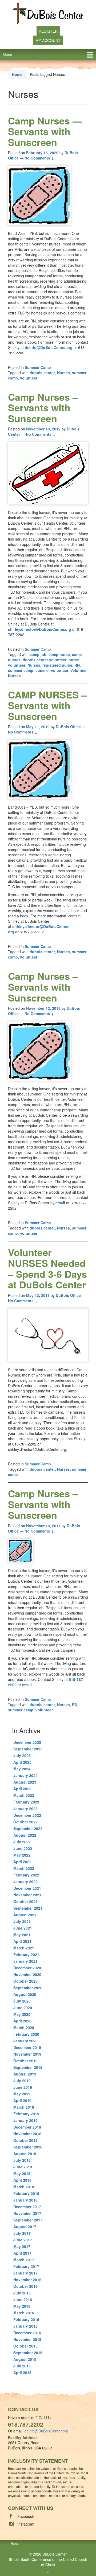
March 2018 (24, 2187)
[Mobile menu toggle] (90, 55)
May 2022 (22, 1855)
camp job (38, 654)
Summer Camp (38, 367)
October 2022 (25, 1822)
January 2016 (25, 2326)
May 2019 (22, 2094)
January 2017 (25, 2273)
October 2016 (25, 2286)
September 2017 (28, 2220)
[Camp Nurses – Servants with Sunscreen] (48, 473)
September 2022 (28, 1828)
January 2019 (25, 2120)
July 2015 (22, 2366)
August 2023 (25, 1782)
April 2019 (22, 2100)
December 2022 (27, 1815)
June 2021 (23, 1928)
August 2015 (25, 2359)
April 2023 (22, 1789)
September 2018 (28, 2147)
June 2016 (23, 2299)
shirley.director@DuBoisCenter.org (40, 629)
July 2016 (22, 2293)
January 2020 (25, 2041)
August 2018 (25, 2154)
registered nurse (57, 665)
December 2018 (27, 2127)
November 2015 (27, 2339)
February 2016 (26, 2319)
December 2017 (27, 2207)
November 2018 (27, 2134)
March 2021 (24, 1948)
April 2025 (22, 1762)
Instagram (26, 2524)
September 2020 (28, 1988)
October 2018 (25, 2140)
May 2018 (22, 2173)
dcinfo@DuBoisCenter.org (49, 347)
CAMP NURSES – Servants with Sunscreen (47, 705)
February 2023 (26, 1802)
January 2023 (25, 1809)
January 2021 (25, 1961)
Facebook (26, 2516)
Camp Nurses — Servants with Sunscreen (45, 131)
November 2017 (27, 2213)
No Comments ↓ (39, 158)
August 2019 (25, 2074)
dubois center (42, 373)
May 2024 (22, 1769)
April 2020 (22, 2021)
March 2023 (24, 1795)
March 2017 (24, 2260)
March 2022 (24, 1868)
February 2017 (26, 2266)
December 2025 (27, 1742)
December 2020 (27, 1968)
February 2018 (26, 2193)
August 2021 (25, 1915)
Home (17, 74)
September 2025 (28, 1749)
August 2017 (25, 2227)
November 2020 (27, 1974)
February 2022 (26, 1875)
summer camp (21, 670)
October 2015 (25, 2346)
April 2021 (22, 1941)
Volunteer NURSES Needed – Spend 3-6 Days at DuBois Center (47, 1268)
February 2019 (26, 2114)
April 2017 (22, 2253)
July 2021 (22, 1921)
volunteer (29, 378)
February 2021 (26, 1954)
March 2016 (24, 2313)
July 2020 (22, 2001)
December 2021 (27, 1888)
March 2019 (24, 2107)
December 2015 (27, 2333)
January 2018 (25, 2200)
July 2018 (22, 2160)
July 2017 (22, 2233)
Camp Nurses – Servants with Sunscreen (43, 407)
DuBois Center (55, 2554)
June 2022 (23, 1848)
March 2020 (24, 2027)
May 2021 (22, 1935)
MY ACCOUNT (48, 40)
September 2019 (28, 2067)
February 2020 (26, 2034)
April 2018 (22, 2180)
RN (77, 665)
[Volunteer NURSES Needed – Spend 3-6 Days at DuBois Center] (48, 1335)
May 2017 (22, 2246)
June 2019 (23, 2087)
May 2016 (22, 2306)
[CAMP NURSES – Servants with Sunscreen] (48, 769)
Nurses (63, 373)
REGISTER (48, 31)
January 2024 (25, 1775)
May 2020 (22, 2014)
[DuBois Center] (48, 13)
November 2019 (27, 2054)
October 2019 (25, 2061)
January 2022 (25, 1882)
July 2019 (22, 2081)
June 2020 (23, 2008)
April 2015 (22, 2372)
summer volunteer (52, 670)
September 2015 (28, 2353)
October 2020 (25, 1981)
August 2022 (25, 1835)
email (61, 1203)
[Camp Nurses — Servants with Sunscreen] (48, 195)
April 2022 (22, 1862)
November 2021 (27, 1895)
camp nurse (59, 654)
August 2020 (25, 1994)
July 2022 (22, 1842)
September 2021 (28, 1908)
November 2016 (27, 2280)
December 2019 (27, 2047)
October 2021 (25, 1901)
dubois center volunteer (45, 660)
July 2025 (22, 1755)
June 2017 (23, 2240)
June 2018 (23, 2167)
